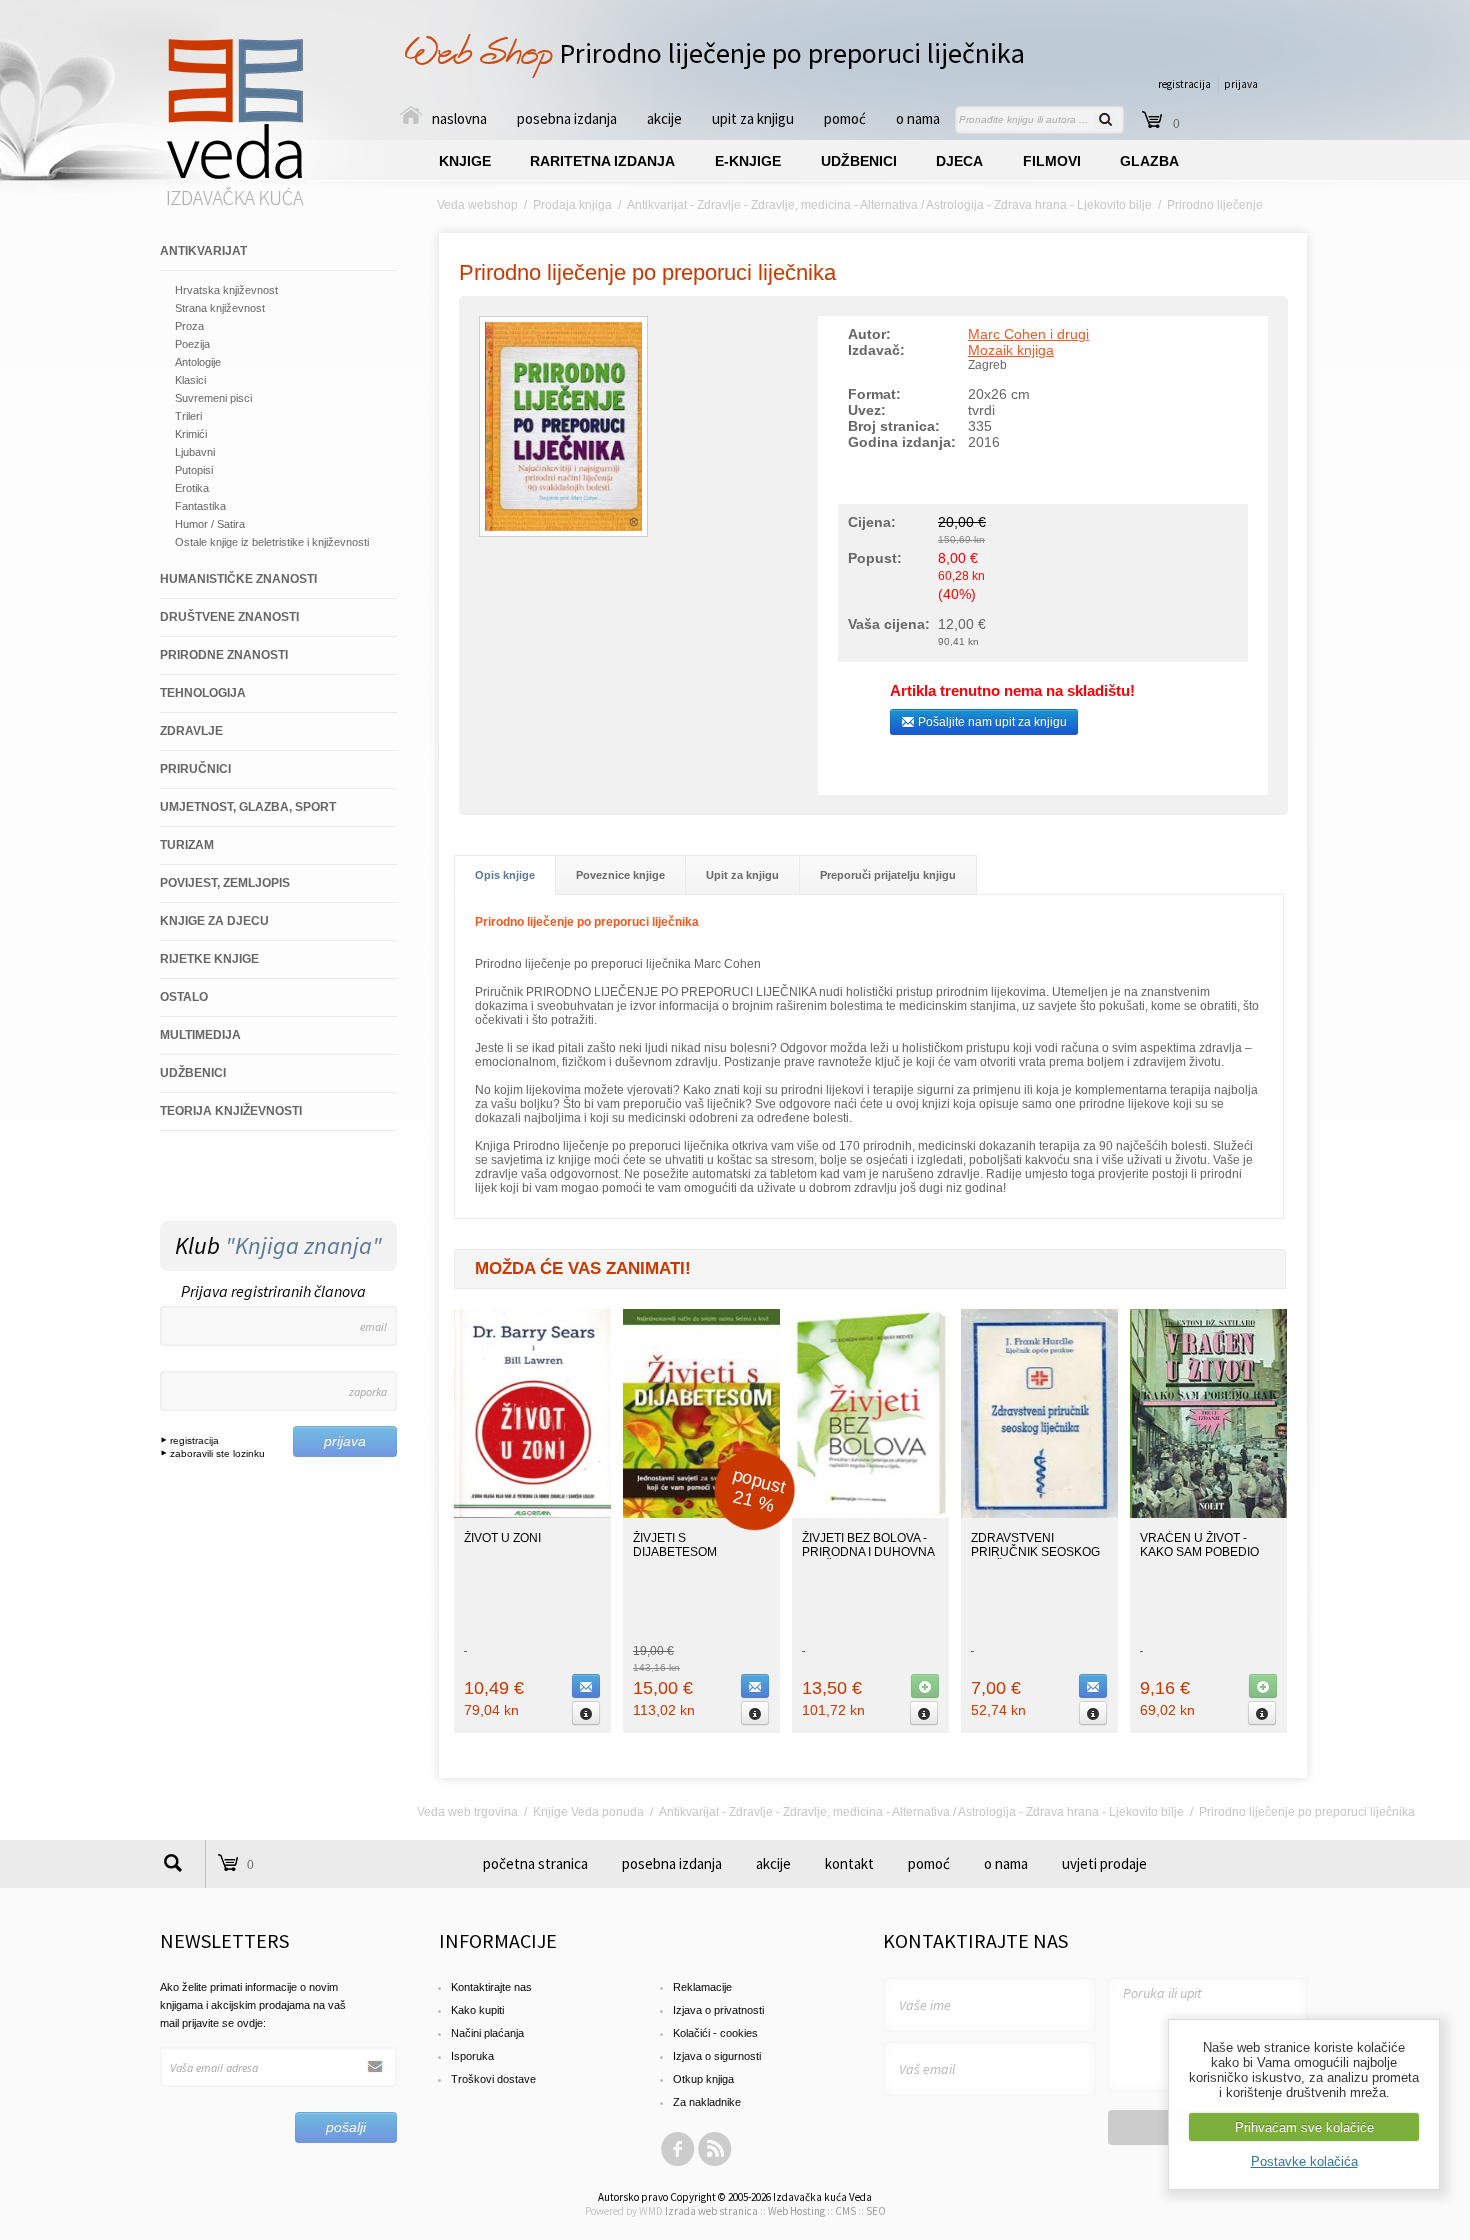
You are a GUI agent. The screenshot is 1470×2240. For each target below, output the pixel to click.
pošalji (346, 2127)
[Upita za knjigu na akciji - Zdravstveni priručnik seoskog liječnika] (1093, 1686)
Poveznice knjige (620, 875)
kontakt (849, 1863)
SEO (876, 2211)
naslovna (459, 118)
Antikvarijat (203, 251)
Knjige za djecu (214, 921)
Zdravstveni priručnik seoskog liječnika (1035, 1552)
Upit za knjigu (742, 875)
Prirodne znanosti (224, 655)
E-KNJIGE (748, 161)
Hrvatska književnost (226, 290)
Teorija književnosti (231, 1111)
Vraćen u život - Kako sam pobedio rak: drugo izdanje (1204, 1552)
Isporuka (472, 2056)
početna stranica (535, 1863)
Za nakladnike (707, 2102)
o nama (918, 118)
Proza (189, 326)
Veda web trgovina (467, 1812)
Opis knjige (505, 875)
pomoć (845, 118)
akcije (664, 118)
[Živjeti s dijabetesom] (701, 1514)
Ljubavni (195, 452)
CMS (845, 2211)
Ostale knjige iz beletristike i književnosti (272, 542)
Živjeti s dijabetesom (675, 1545)
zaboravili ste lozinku (216, 1453)
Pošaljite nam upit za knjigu (991, 722)
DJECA (959, 161)
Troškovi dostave (493, 2079)
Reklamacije (702, 1987)
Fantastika (200, 506)
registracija (1184, 84)
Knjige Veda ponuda (588, 1812)
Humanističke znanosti (238, 579)
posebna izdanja (567, 118)
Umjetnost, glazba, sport (248, 807)
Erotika (192, 488)
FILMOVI (1052, 161)
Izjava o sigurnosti (717, 2056)
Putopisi (194, 470)
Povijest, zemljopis (225, 883)
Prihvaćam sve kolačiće (1304, 2127)
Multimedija (200, 1035)
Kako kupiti (477, 2010)
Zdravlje (191, 731)
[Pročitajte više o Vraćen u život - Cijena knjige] (1262, 1713)
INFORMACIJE (498, 1940)
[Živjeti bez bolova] (870, 1514)
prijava (1241, 84)
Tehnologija (203, 693)
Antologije (198, 362)
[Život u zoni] (532, 1514)
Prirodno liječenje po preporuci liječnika (647, 272)
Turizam (187, 845)
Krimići (191, 434)
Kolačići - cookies (715, 2033)
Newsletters (224, 1940)
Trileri (188, 416)
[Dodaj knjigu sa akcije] (925, 1686)
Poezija (192, 344)
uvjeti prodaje (1104, 1863)
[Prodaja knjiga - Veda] (236, 204)
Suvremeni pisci (213, 398)
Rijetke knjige (209, 959)
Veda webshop (477, 205)
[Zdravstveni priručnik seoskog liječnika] (1039, 1514)
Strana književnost (220, 308)
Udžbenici (193, 1073)
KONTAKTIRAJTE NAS (975, 1940)
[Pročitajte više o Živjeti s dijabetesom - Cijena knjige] (755, 1713)
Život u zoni (502, 1538)
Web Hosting (796, 2211)
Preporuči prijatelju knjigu (888, 875)
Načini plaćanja (487, 2033)
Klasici (190, 380)
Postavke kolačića (1304, 2161)
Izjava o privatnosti (718, 2010)
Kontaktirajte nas (491, 1987)
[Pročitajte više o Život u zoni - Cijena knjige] (586, 1713)
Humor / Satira (210, 524)
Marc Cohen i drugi (1028, 334)
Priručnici (195, 769)
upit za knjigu (753, 118)
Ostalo (184, 997)
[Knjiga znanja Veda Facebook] (678, 2163)
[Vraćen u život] (1208, 1514)
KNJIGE (465, 161)
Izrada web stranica (711, 2211)
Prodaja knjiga (572, 205)
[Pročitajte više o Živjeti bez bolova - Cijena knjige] (924, 1713)
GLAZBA (1149, 161)
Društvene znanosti (229, 617)
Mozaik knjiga (1011, 350)
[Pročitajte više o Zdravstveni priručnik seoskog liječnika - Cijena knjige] (1093, 1713)
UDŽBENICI (859, 161)
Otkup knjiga (703, 2079)
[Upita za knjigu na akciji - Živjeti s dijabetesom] (755, 1686)
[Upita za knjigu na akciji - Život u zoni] (586, 1686)
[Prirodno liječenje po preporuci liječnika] (563, 533)
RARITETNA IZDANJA (602, 161)
